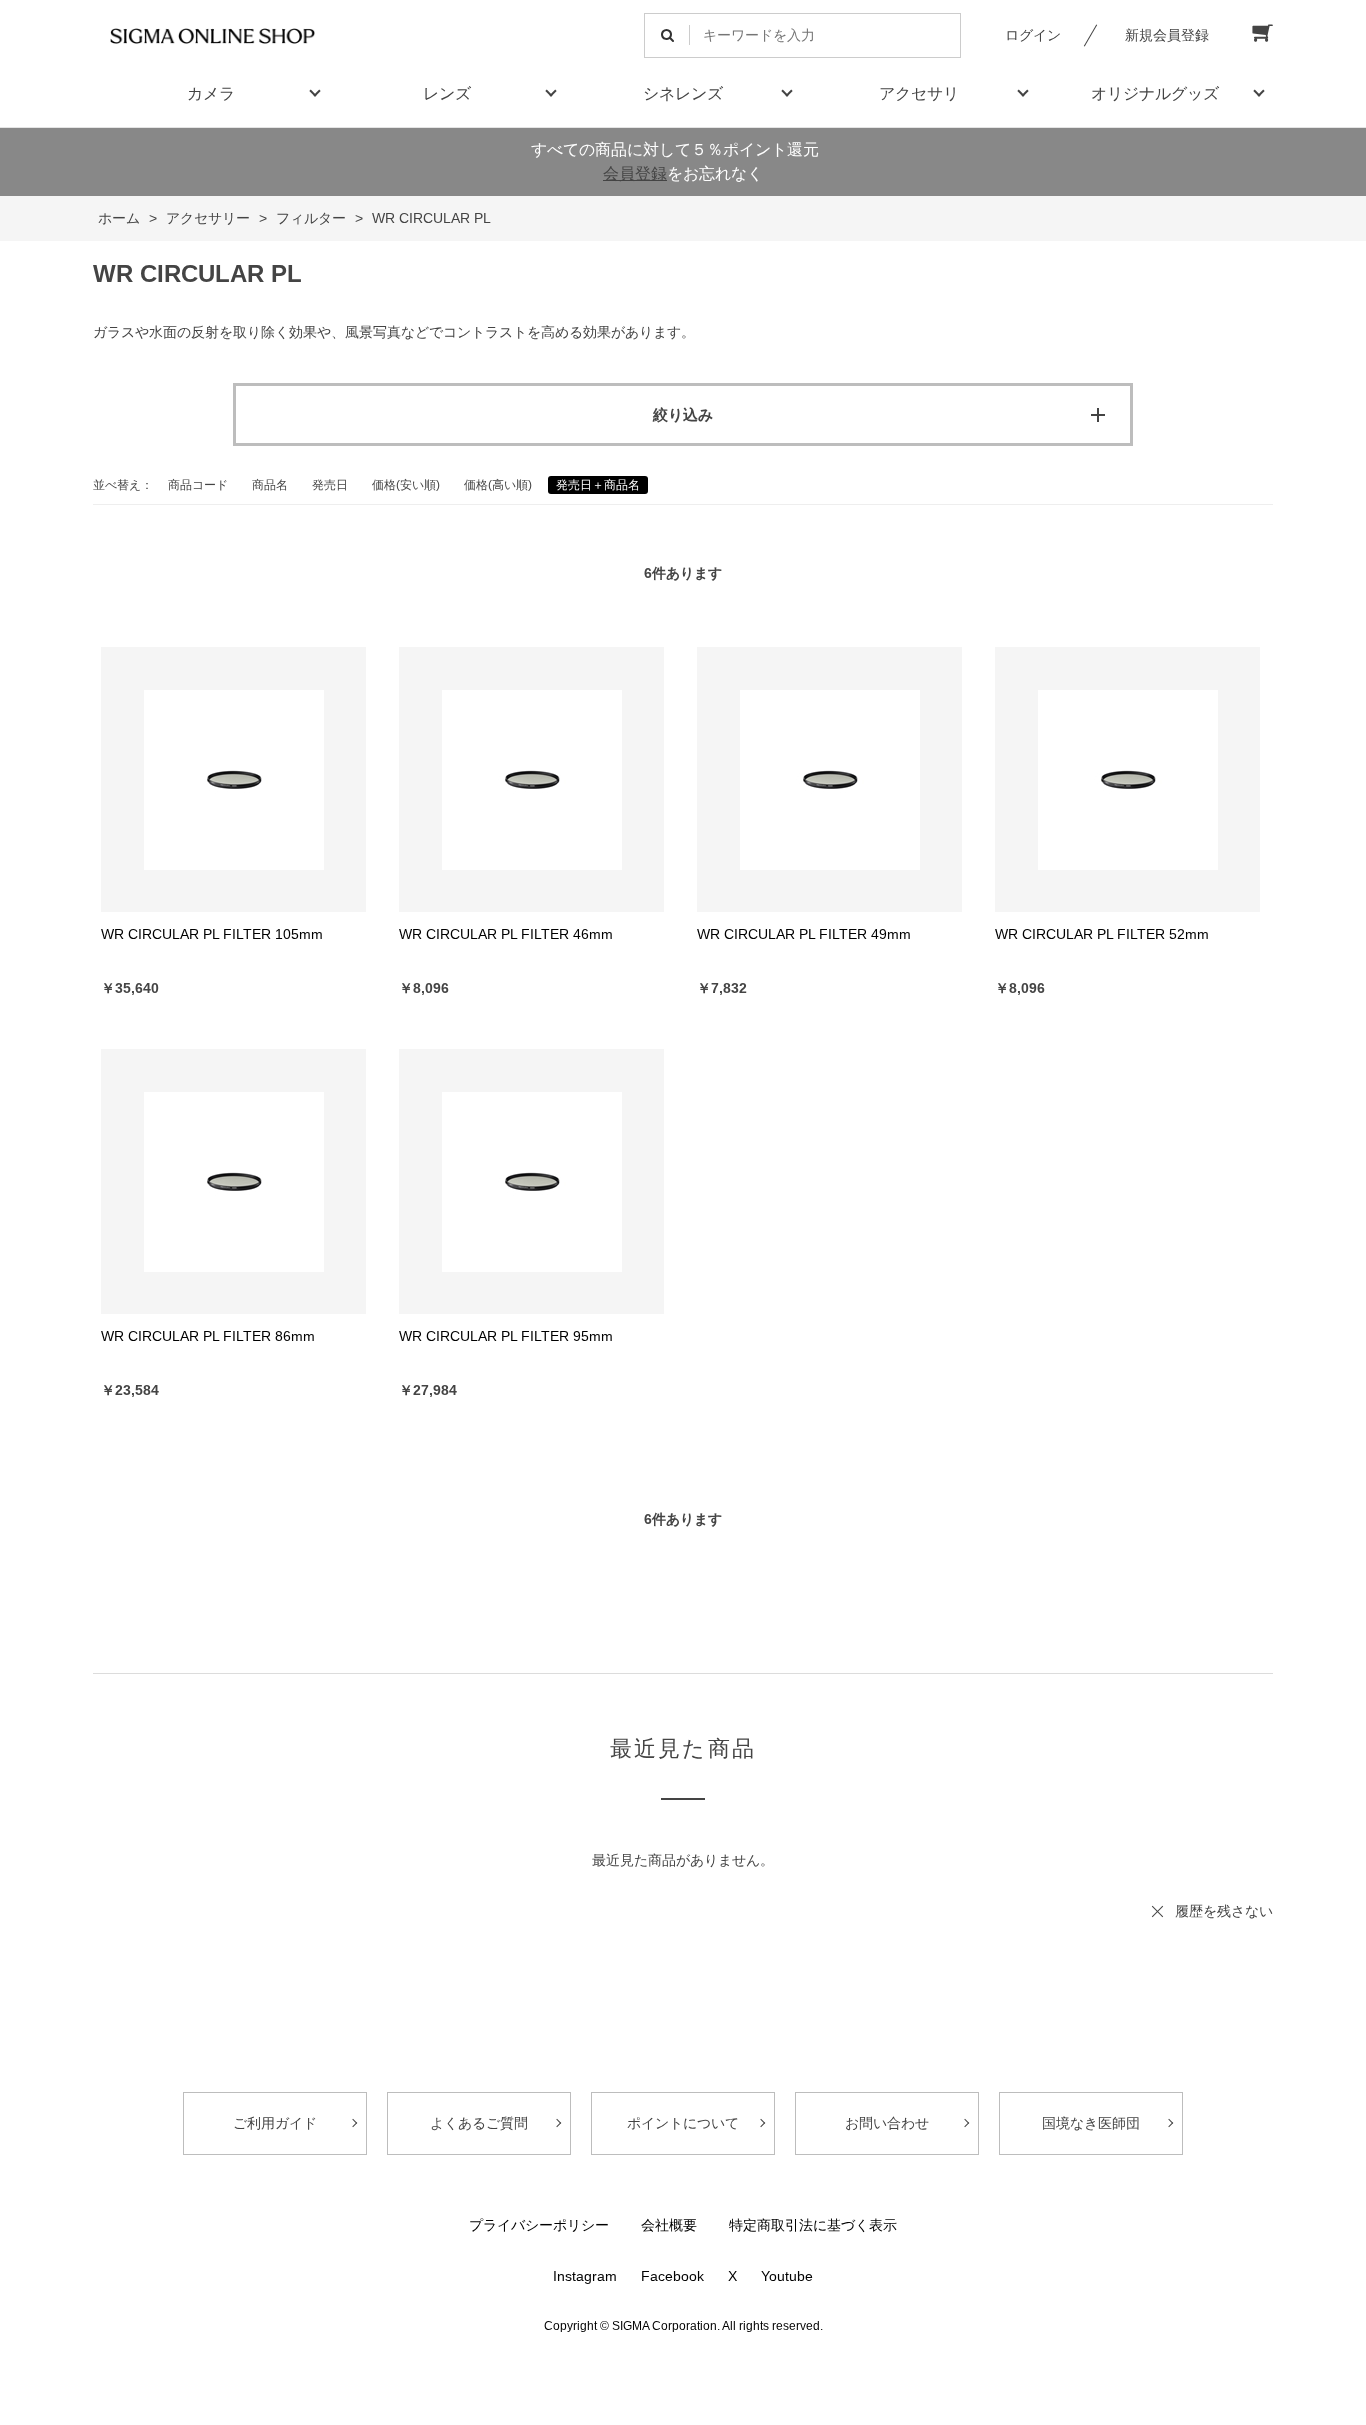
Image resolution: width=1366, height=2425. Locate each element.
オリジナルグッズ (1155, 93)
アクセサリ (919, 93)
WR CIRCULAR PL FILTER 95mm (506, 1336)
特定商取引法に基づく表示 (813, 2225)
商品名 (270, 485)
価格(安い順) (406, 485)
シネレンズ (683, 93)
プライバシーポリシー (539, 2225)
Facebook (672, 2276)
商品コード (198, 485)
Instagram (585, 2276)
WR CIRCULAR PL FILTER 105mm (212, 934)
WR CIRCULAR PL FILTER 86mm (208, 1336)
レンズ (447, 93)
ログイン (1033, 35)
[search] (667, 35)
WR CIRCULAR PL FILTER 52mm (1102, 934)
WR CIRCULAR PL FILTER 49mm (804, 934)
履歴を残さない (1224, 1911)
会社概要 (669, 2225)
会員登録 (635, 173)
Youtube (787, 2276)
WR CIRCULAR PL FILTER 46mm (506, 934)
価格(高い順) (498, 485)
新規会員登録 (1167, 35)
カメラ (211, 93)
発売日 (330, 485)
